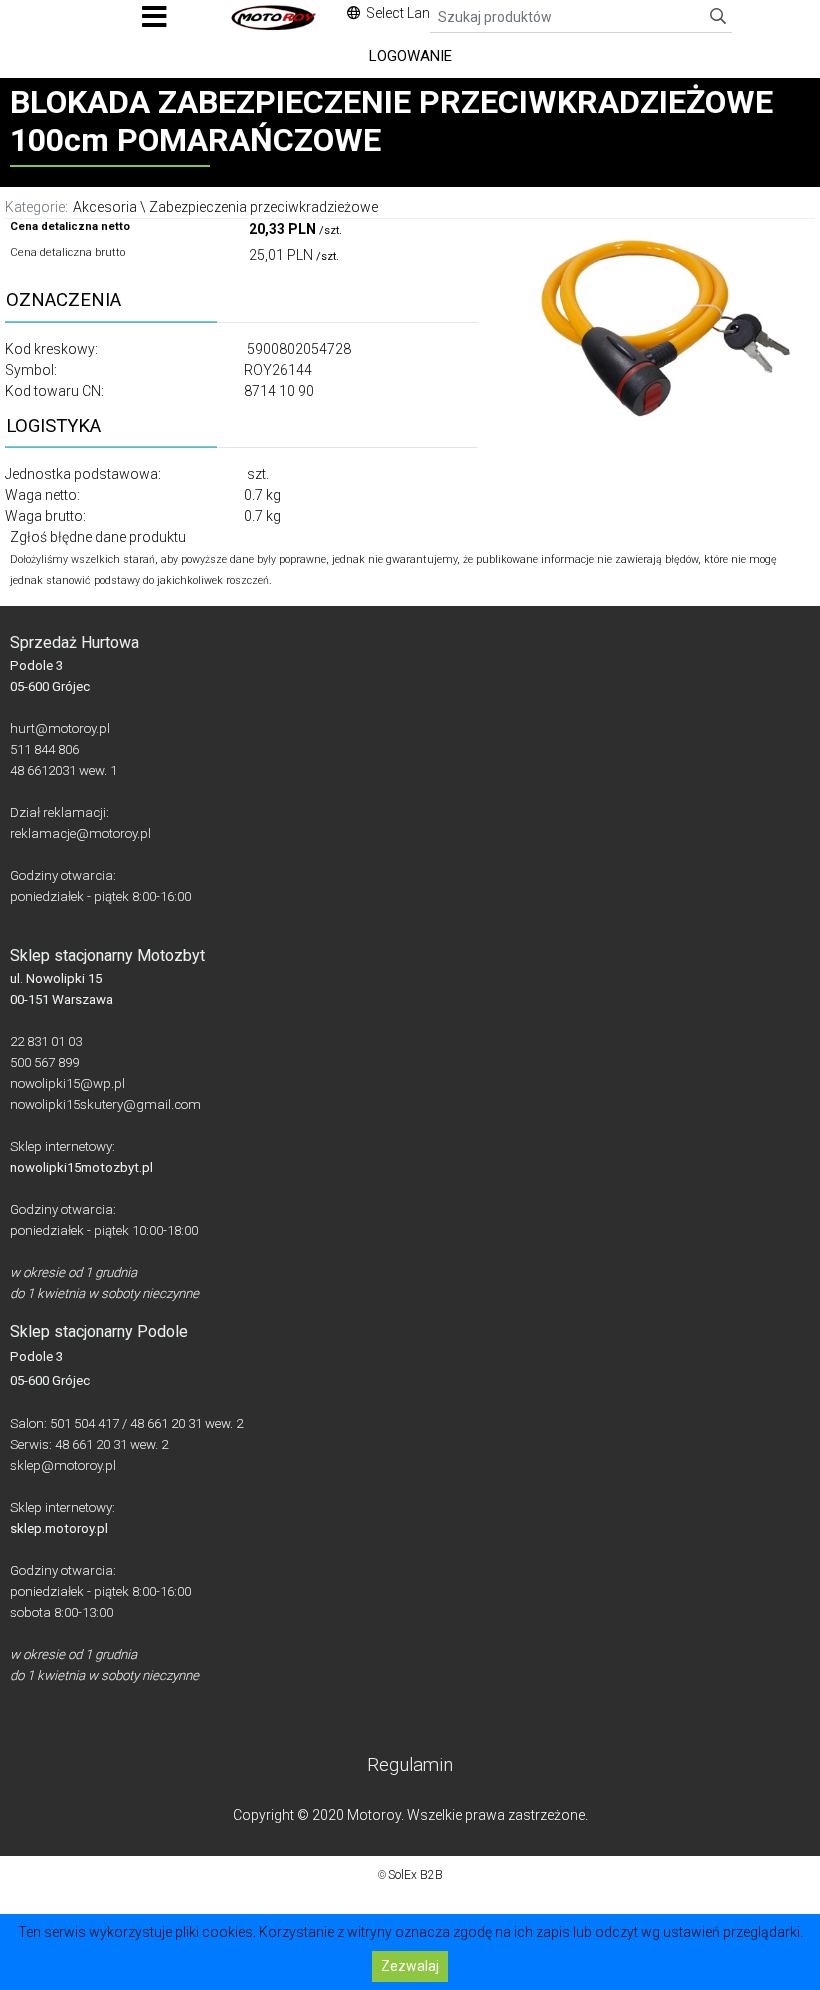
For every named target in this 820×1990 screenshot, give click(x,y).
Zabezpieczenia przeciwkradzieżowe (263, 207)
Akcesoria (105, 207)
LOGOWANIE (410, 56)
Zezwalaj (410, 1966)
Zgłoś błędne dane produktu (98, 537)
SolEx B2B (415, 1875)
